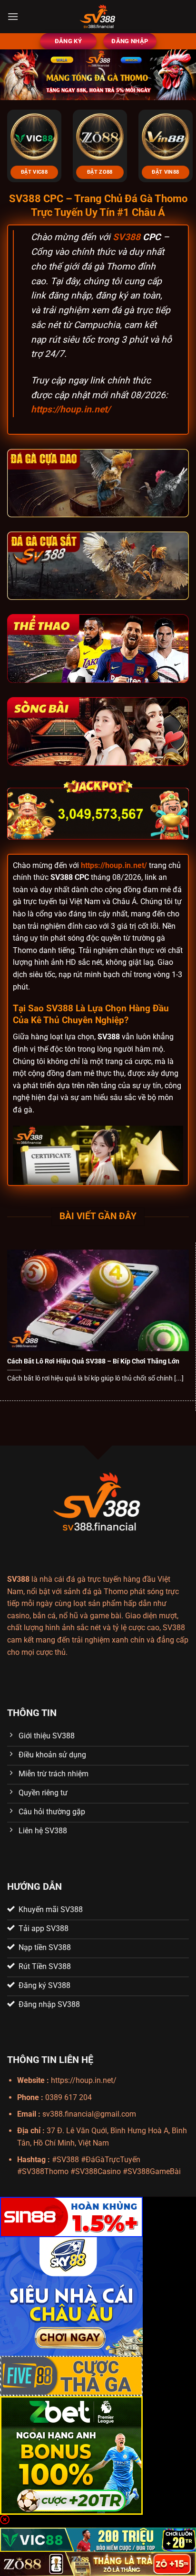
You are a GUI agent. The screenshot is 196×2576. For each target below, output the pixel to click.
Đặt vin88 (165, 172)
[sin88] (71, 2216)
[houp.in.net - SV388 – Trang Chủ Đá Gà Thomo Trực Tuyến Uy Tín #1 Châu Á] (98, 17)
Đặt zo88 (100, 172)
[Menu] (13, 16)
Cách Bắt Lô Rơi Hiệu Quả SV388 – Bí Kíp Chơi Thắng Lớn (93, 1361)
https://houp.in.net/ (71, 409)
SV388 (127, 237)
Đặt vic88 (34, 172)
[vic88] (98, 2539)
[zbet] (71, 2455)
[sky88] (71, 2296)
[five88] (71, 2375)
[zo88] (98, 2563)
